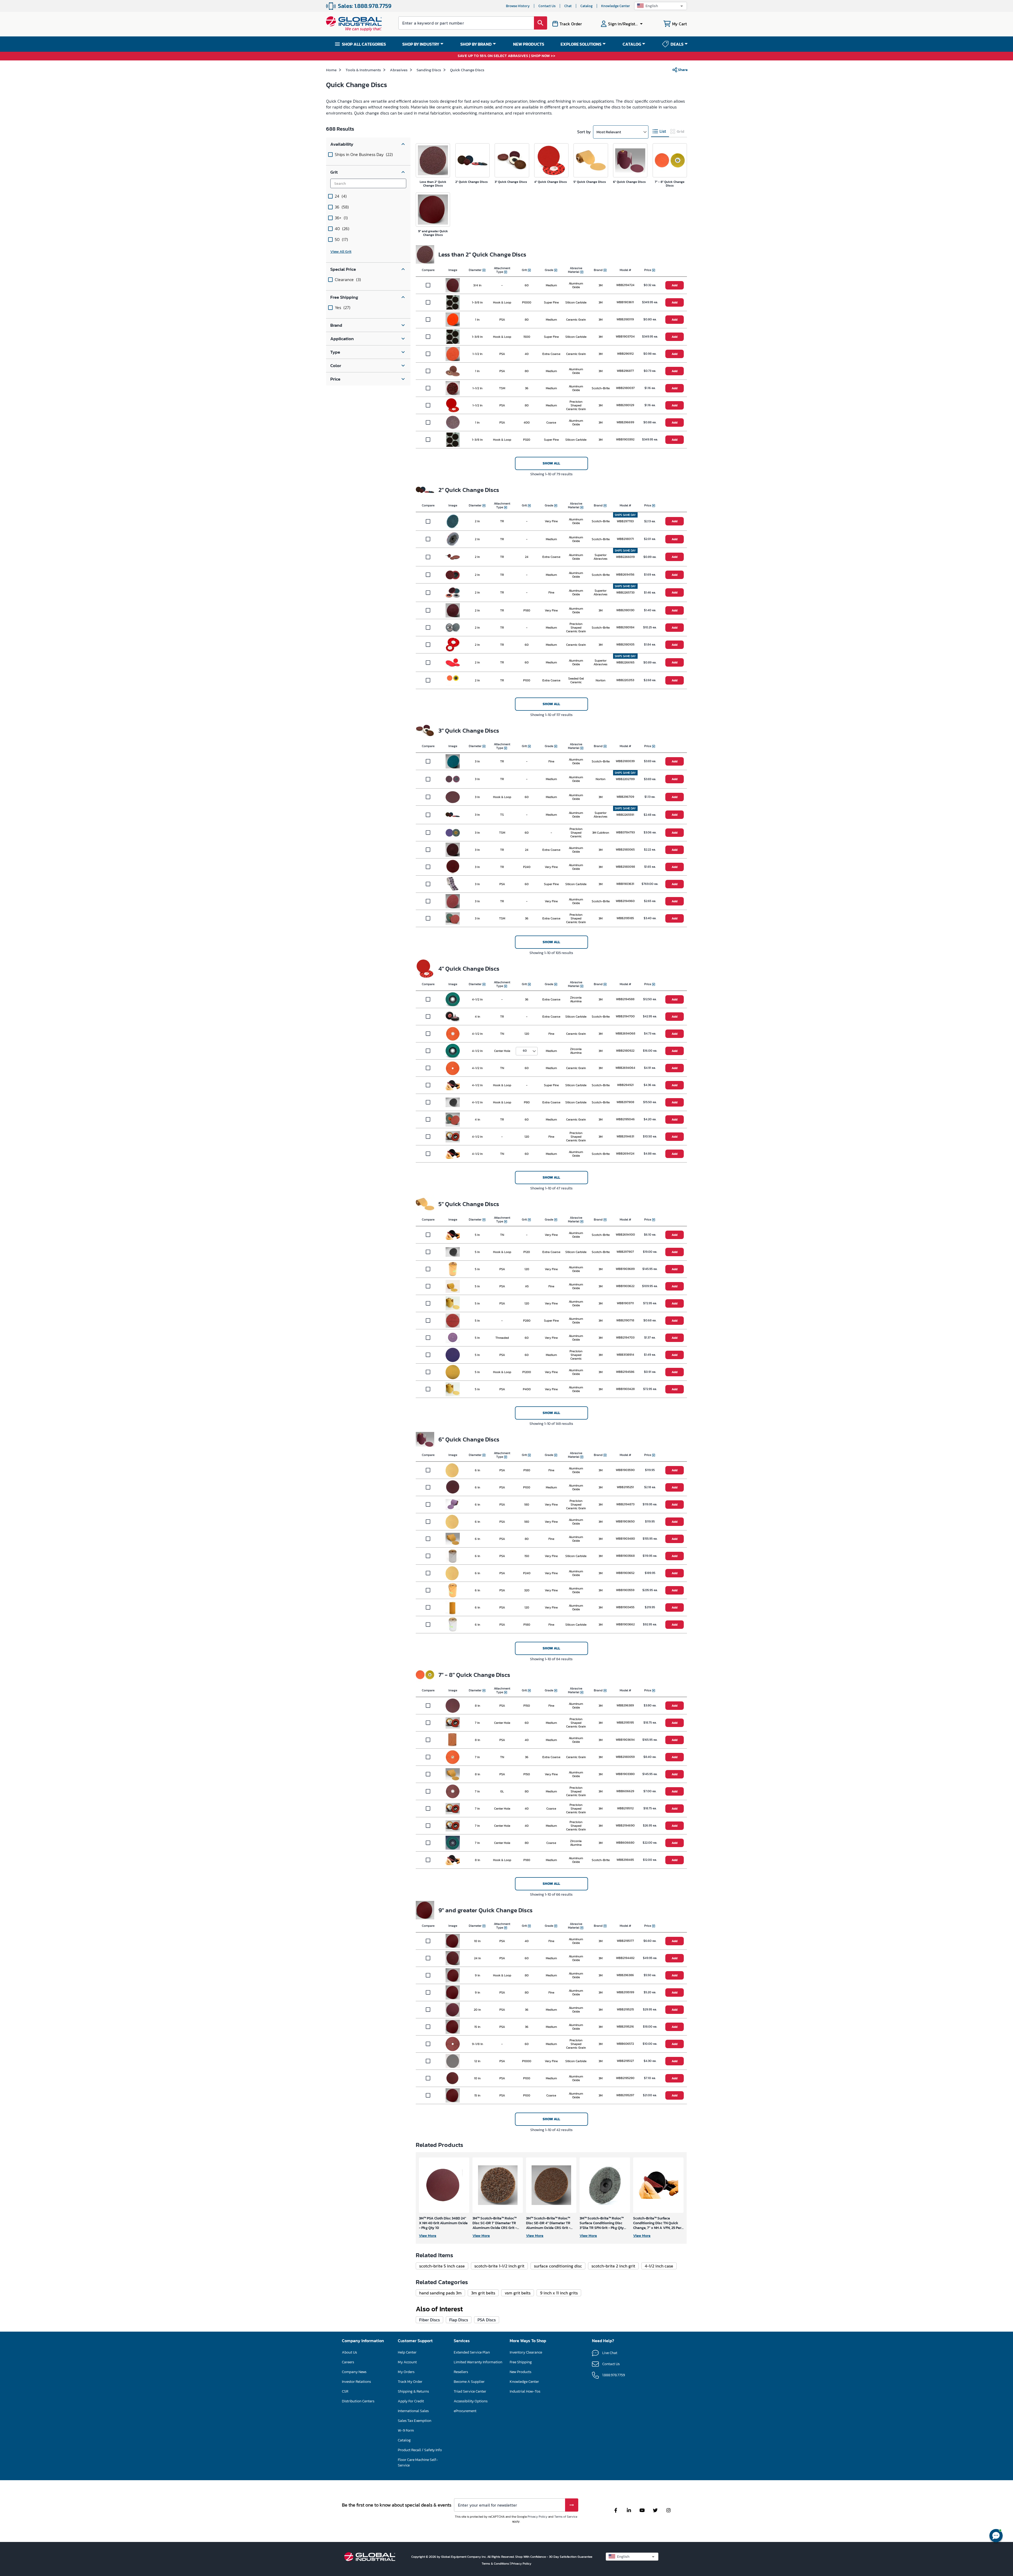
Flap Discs (459, 2320)
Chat (568, 6)
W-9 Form (406, 2430)
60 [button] (525, 1051)
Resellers (461, 2372)
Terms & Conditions (496, 2564)
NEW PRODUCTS (529, 44)
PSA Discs (487, 2320)
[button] (661, 6)
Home (331, 70)
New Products (520, 2372)
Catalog (586, 6)
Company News (354, 2372)
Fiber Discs (429, 2320)
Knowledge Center (616, 6)
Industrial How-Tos (525, 2391)
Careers (348, 2362)
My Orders (406, 2372)
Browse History (518, 6)
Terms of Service (566, 2517)
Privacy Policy (537, 2517)
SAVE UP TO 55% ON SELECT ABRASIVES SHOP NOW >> (506, 56)
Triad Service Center (470, 2391)
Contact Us (547, 6)
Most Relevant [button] (609, 132)
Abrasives (399, 70)
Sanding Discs (429, 70)
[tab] (660, 132)
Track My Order (410, 2382)
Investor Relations (356, 2382)
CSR (345, 2391)
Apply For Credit (411, 2401)
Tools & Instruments (363, 70)
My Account (407, 2362)
